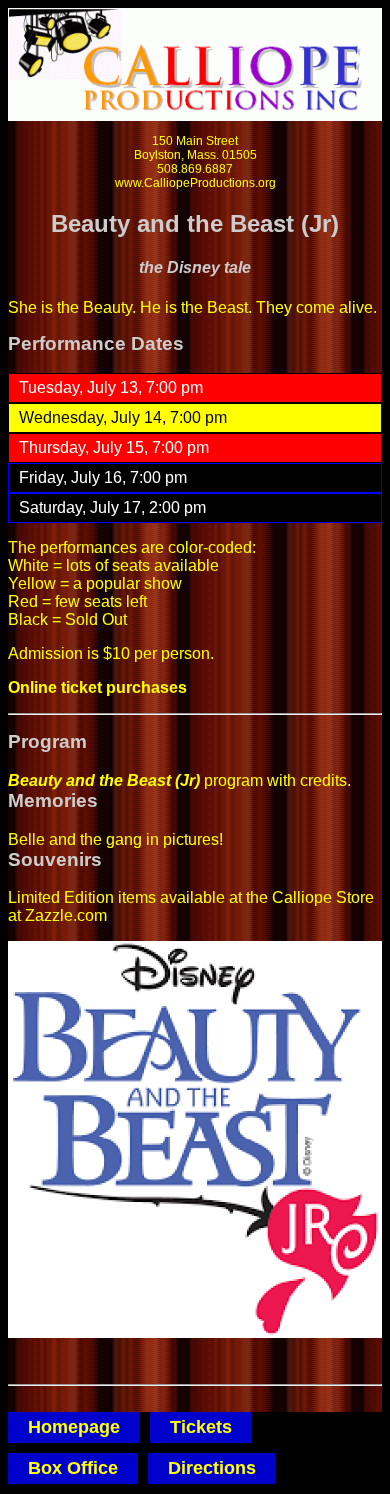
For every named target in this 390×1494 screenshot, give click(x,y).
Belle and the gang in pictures (113, 839)
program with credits (177, 780)
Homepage (74, 1427)
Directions (212, 1468)
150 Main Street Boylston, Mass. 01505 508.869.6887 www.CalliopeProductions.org (195, 162)
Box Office (73, 1468)
